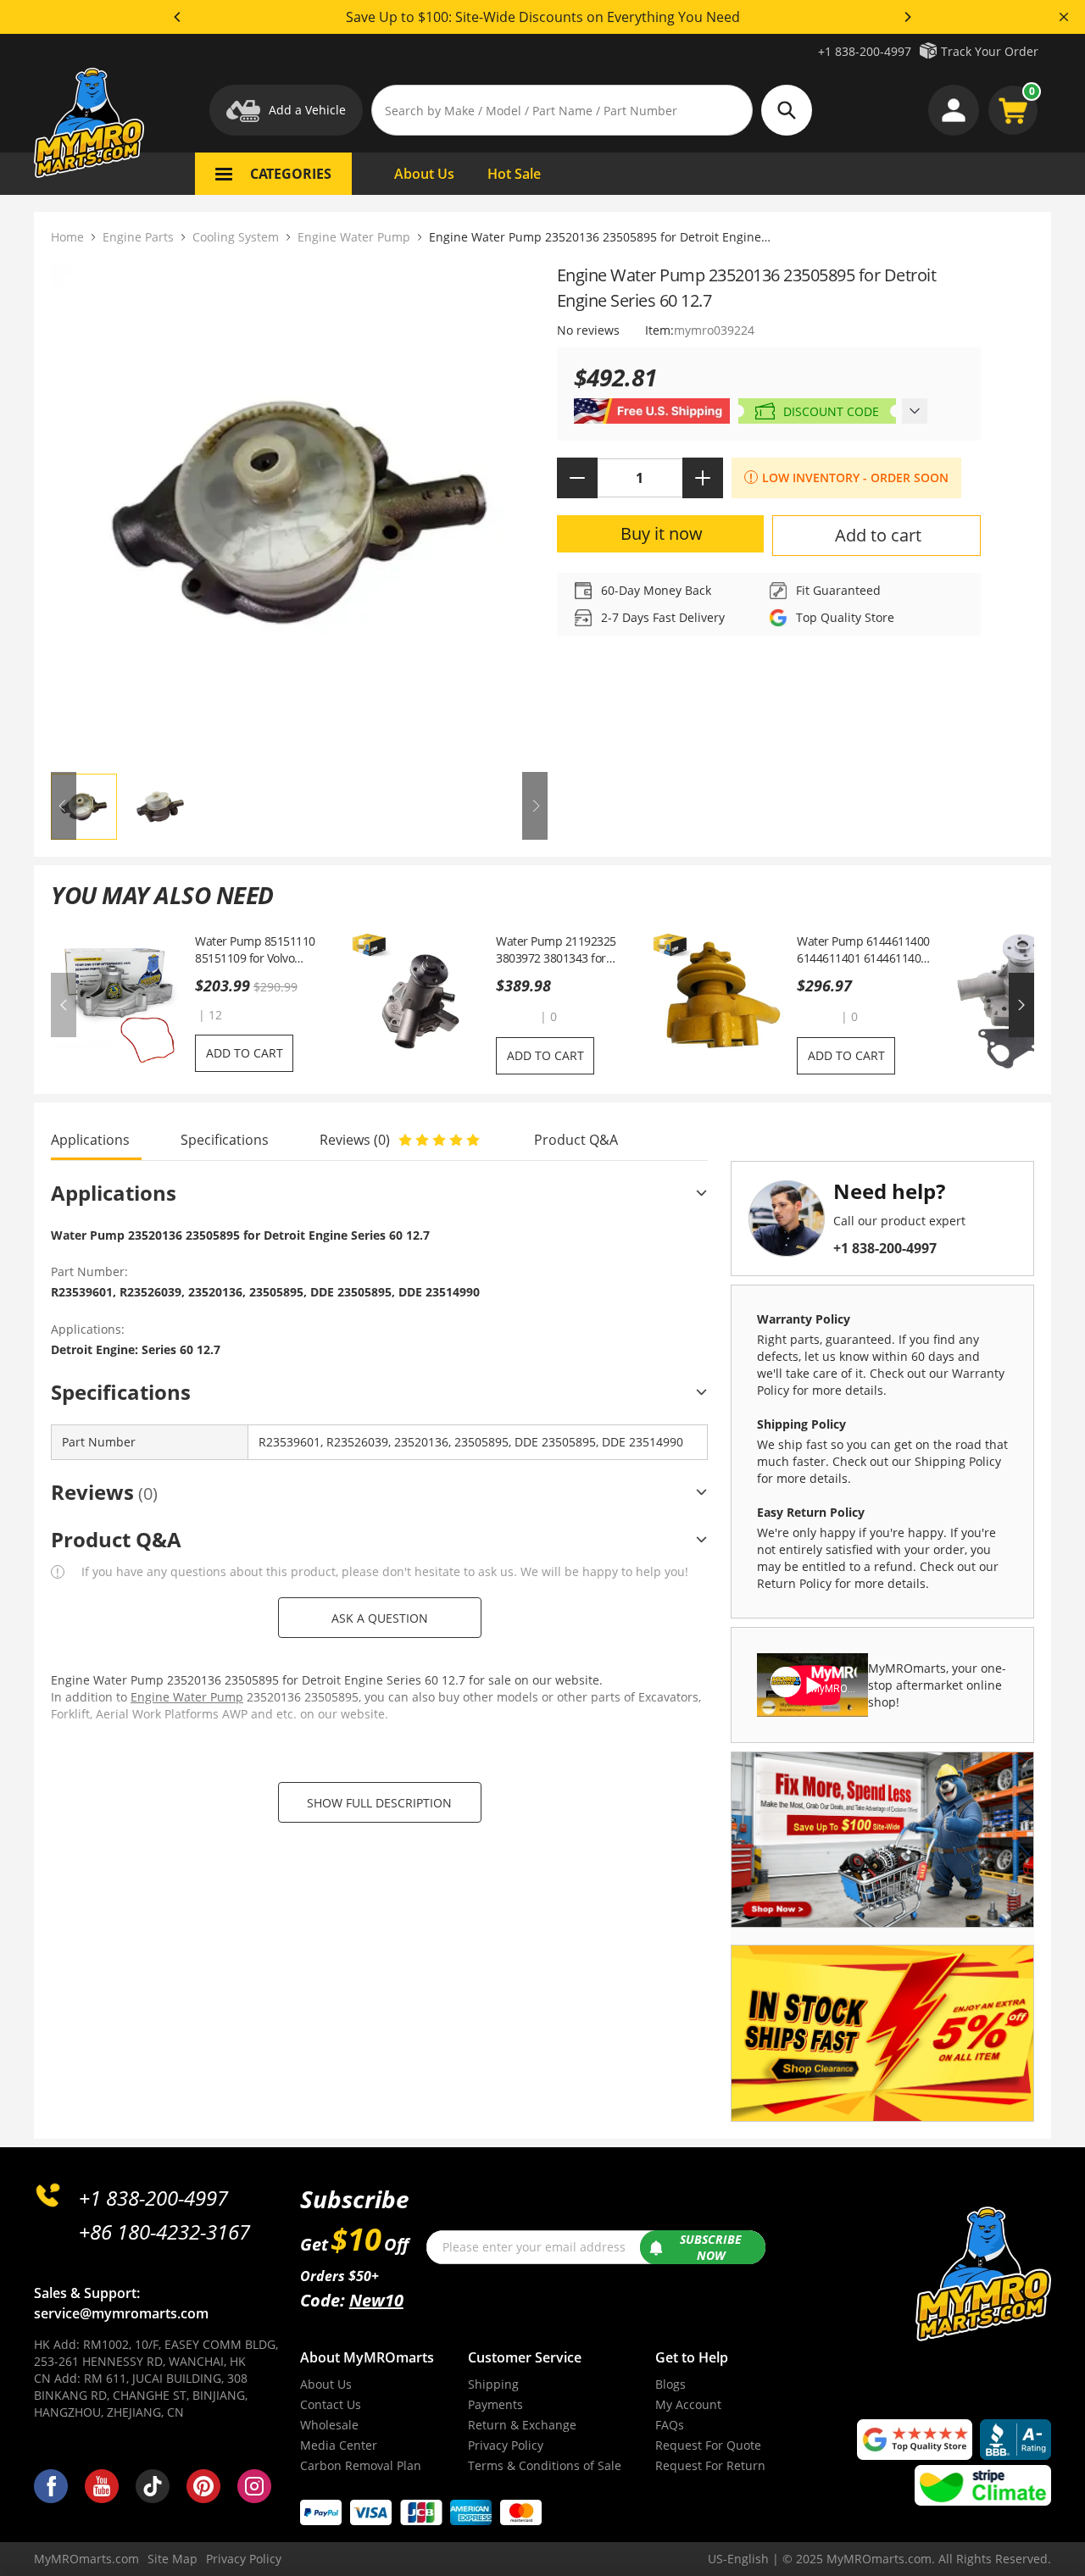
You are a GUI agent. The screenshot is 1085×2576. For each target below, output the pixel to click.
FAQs (670, 2425)
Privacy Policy (506, 2445)
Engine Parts (138, 237)
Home (67, 237)
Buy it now (662, 533)
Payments (495, 2404)
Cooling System (236, 237)
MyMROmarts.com (86, 2559)
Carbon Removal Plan (361, 2465)
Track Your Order (990, 51)
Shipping (493, 2384)
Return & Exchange (522, 2425)
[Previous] (178, 17)
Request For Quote (708, 2445)
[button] (516, 1016)
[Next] (907, 17)
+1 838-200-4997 (865, 51)
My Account (688, 2404)
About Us (326, 2384)
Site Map (172, 2559)
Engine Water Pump (354, 237)
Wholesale (329, 2425)
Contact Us (331, 2404)
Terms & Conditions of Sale (545, 2465)
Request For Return (710, 2465)
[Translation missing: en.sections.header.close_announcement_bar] (1064, 17)
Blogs (670, 2384)
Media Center (339, 2445)
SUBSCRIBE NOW (711, 2248)
